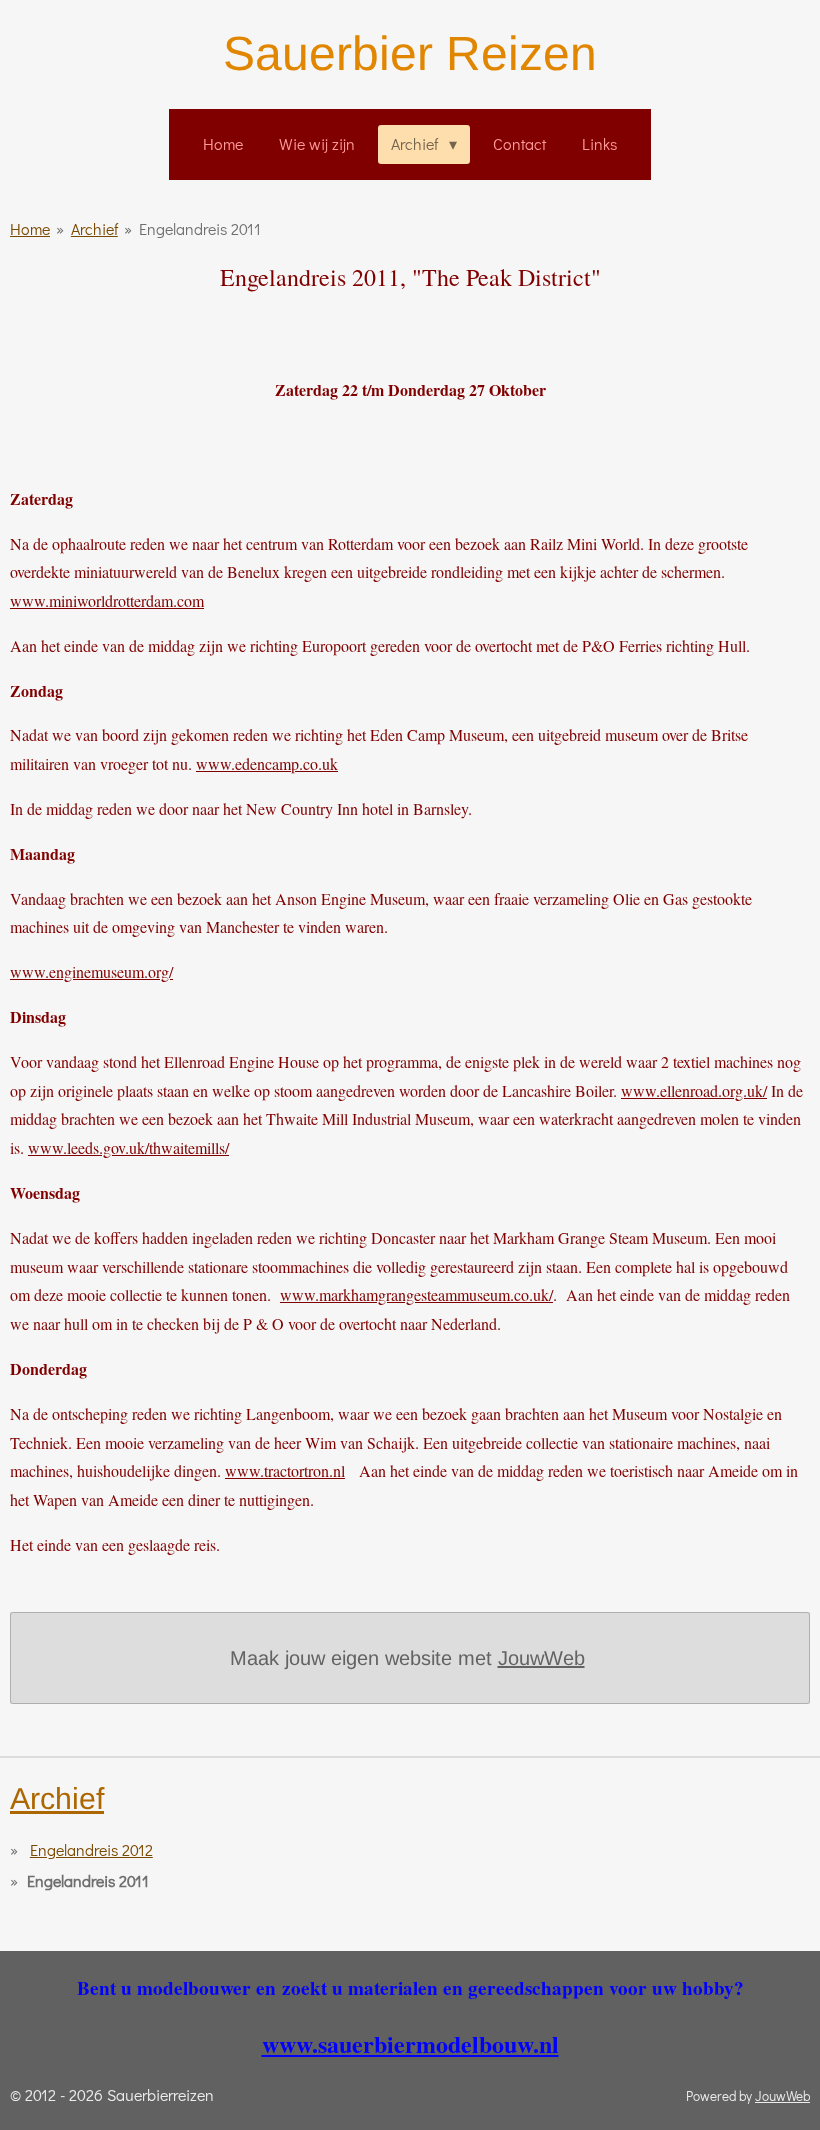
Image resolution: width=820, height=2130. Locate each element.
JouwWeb (541, 1658)
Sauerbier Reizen (410, 53)
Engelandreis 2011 (200, 228)
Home (30, 228)
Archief (94, 228)
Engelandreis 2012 (91, 1849)
